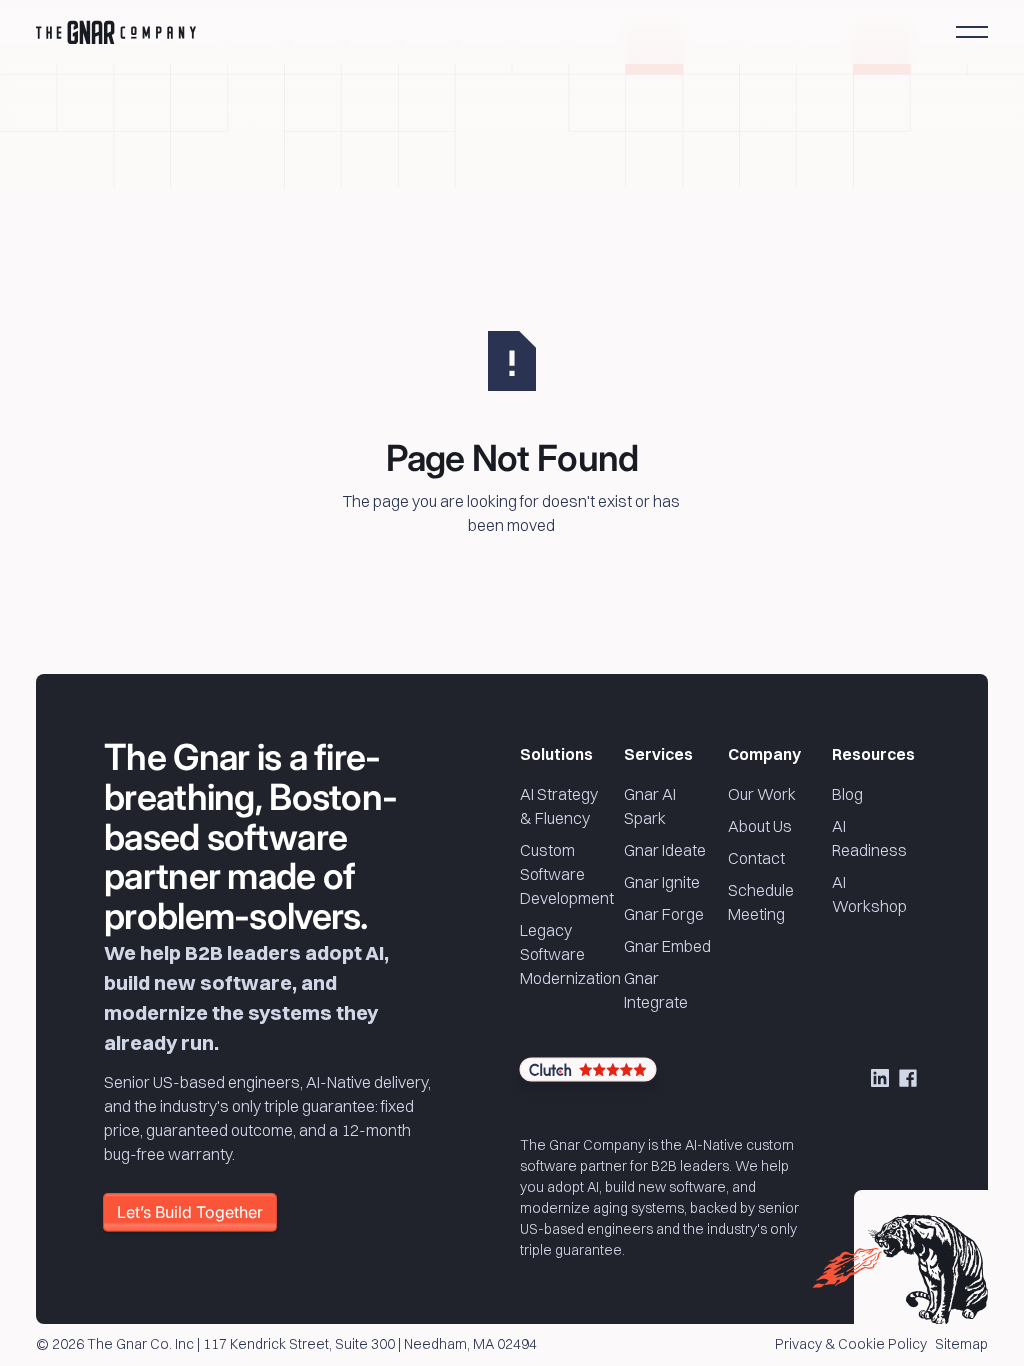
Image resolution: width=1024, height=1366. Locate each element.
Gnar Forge (664, 914)
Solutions (556, 754)
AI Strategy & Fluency (559, 806)
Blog (847, 794)
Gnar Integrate (656, 990)
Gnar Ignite (662, 882)
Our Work (762, 794)
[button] (972, 32)
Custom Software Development (567, 874)
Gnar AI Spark (650, 806)
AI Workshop (869, 894)
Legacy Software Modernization (570, 954)
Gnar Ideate (665, 850)
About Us (760, 826)
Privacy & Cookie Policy (851, 1345)
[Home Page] (116, 32)
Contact (756, 858)
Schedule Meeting (761, 902)
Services (658, 754)
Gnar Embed (667, 946)
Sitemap (961, 1345)
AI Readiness (869, 838)
